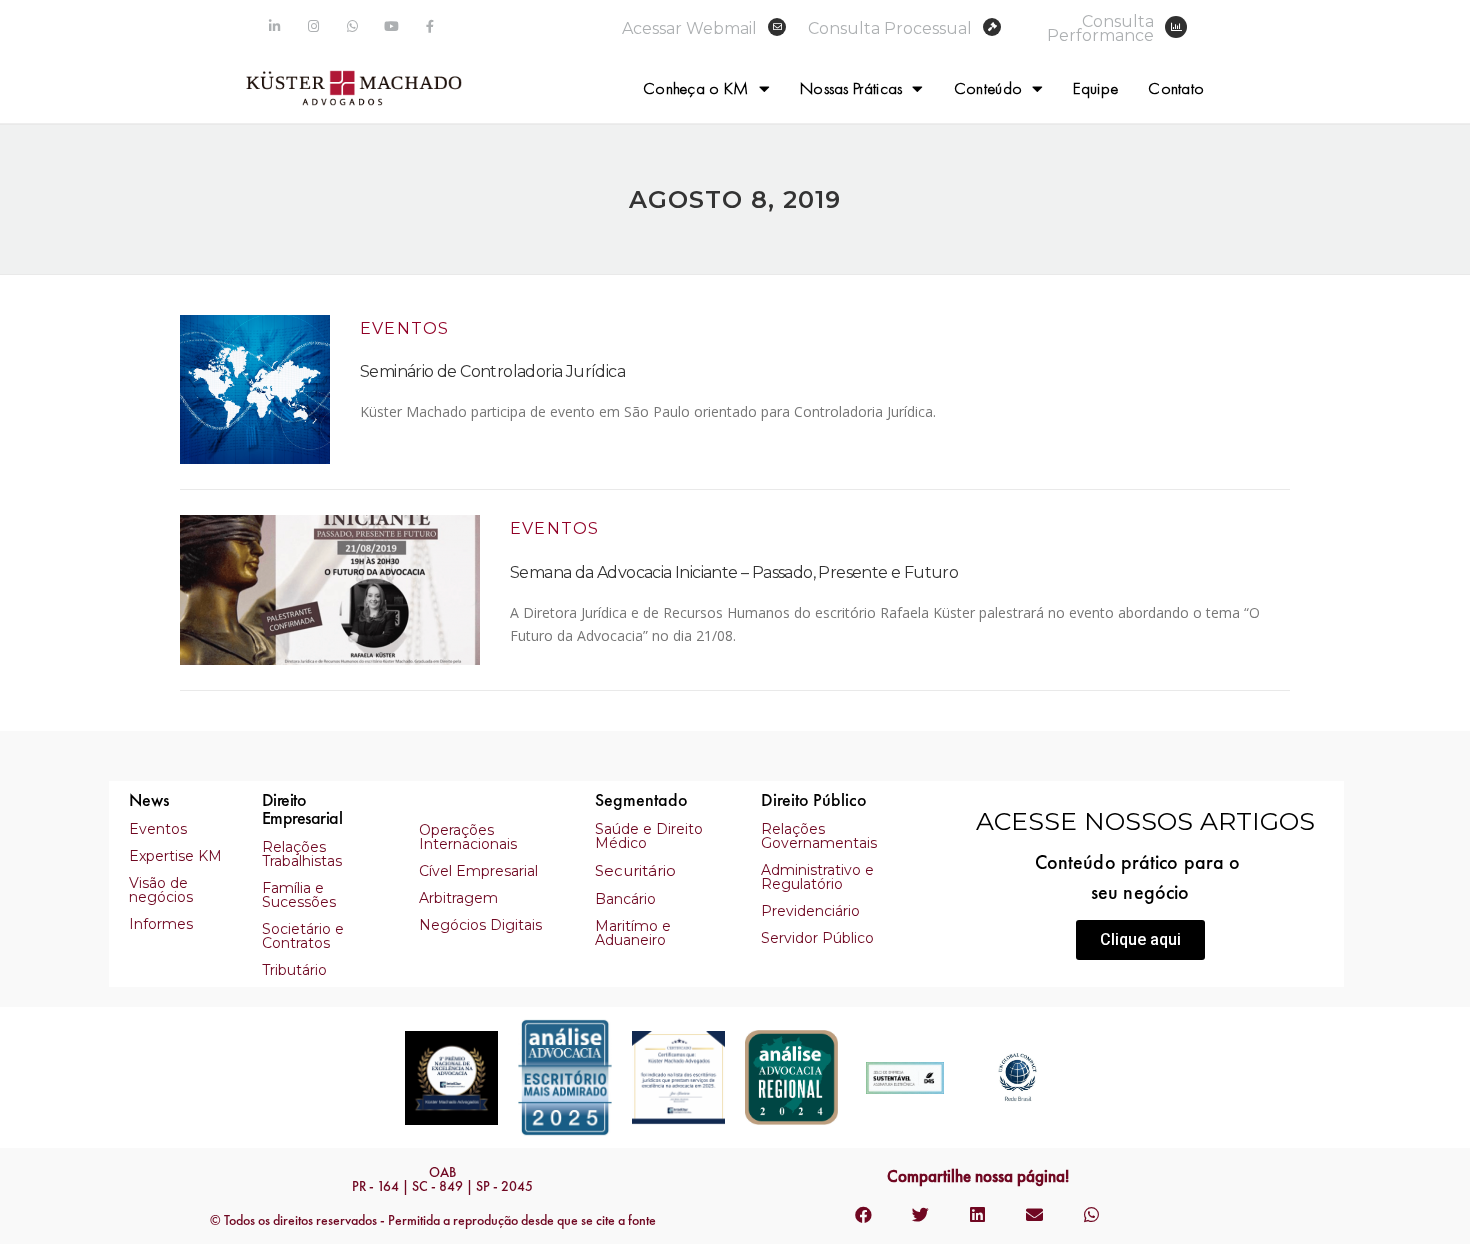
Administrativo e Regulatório (817, 877)
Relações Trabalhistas (302, 854)
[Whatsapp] (352, 26)
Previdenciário (810, 911)
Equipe (1095, 88)
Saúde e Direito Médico (649, 836)
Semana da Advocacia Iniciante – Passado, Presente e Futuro (734, 572)
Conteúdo (988, 88)
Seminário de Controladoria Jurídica (492, 371)
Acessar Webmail (689, 28)
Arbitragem (458, 898)
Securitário (635, 870)
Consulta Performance (1100, 28)
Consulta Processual (890, 28)
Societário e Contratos (303, 936)
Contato (1176, 88)
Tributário (294, 970)
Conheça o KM (696, 88)
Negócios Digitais (480, 925)
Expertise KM (175, 856)
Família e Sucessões (299, 895)
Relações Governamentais (819, 836)
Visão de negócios (161, 890)
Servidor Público (817, 938)
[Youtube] (391, 26)
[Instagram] (313, 26)
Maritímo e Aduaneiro (633, 933)
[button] (1140, 940)
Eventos (404, 328)
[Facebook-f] (430, 26)
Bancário (625, 899)
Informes (161, 924)
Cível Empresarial (478, 871)
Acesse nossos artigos (1145, 821)
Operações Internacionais (468, 837)
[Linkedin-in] (274, 26)
